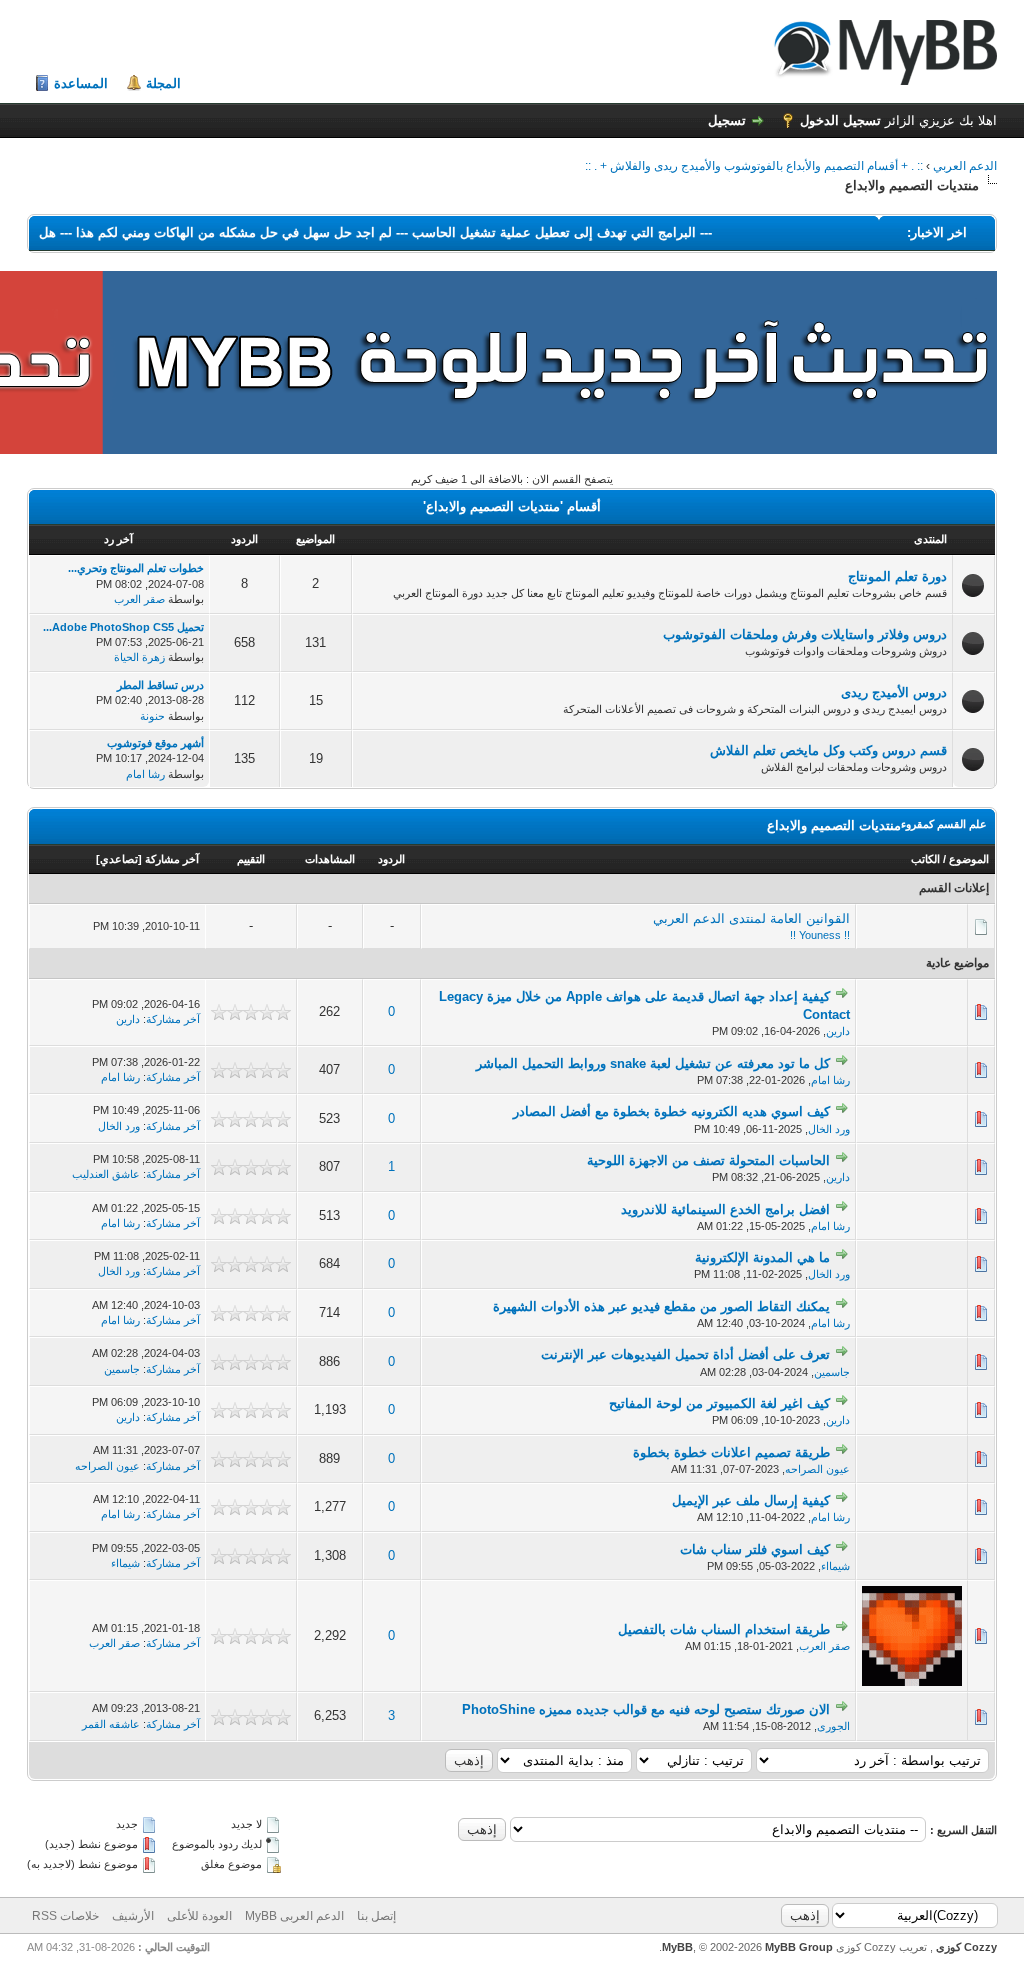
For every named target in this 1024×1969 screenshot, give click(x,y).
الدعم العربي (965, 166)
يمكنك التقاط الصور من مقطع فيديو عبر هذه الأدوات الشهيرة (661, 1306)
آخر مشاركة (172, 859)
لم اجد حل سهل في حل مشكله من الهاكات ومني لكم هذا (215, 232)
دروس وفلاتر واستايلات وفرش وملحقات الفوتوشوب (805, 634)
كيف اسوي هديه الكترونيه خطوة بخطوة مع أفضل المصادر (671, 1111)
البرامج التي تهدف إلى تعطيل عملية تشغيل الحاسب (535, 232)
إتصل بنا (376, 1916)
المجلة (163, 83)
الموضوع (969, 859)
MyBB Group (799, 1947)
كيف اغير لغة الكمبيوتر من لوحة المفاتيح (719, 1403)
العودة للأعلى (199, 1916)
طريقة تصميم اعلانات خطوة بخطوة (731, 1452)
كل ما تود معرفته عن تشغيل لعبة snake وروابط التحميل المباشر (653, 1063)
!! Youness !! (820, 935)
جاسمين (832, 1372)
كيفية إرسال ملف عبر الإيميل (751, 1500)
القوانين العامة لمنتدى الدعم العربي (751, 918)
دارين (838, 1031)
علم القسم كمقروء (944, 824)
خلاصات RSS (65, 1916)
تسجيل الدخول (840, 120)
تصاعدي (119, 859)
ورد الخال (829, 1129)
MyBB (677, 1947)
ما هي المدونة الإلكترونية (762, 1257)
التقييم (251, 859)
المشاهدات (330, 859)
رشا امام (145, 774)
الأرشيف (133, 1916)
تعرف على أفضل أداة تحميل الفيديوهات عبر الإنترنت (685, 1354)
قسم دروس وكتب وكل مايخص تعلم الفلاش (828, 750)
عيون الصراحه (817, 1469)
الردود (391, 859)
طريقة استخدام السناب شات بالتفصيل (724, 1629)
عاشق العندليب (106, 1174)
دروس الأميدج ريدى (894, 692)
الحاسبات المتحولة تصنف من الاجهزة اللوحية (708, 1160)
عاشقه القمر (111, 1724)
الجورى (833, 1726)
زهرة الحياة (139, 657)
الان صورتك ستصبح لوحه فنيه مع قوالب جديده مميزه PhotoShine (646, 1709)
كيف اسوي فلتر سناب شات (755, 1549)
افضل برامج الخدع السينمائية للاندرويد (725, 1209)
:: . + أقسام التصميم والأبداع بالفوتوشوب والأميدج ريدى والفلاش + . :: (754, 166)
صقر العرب (139, 599)
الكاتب (925, 859)
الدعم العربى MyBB (294, 1916)
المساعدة (81, 83)
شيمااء (835, 1566)
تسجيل (727, 120)
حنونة (152, 716)
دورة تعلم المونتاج (897, 576)
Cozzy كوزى (965, 1947)
